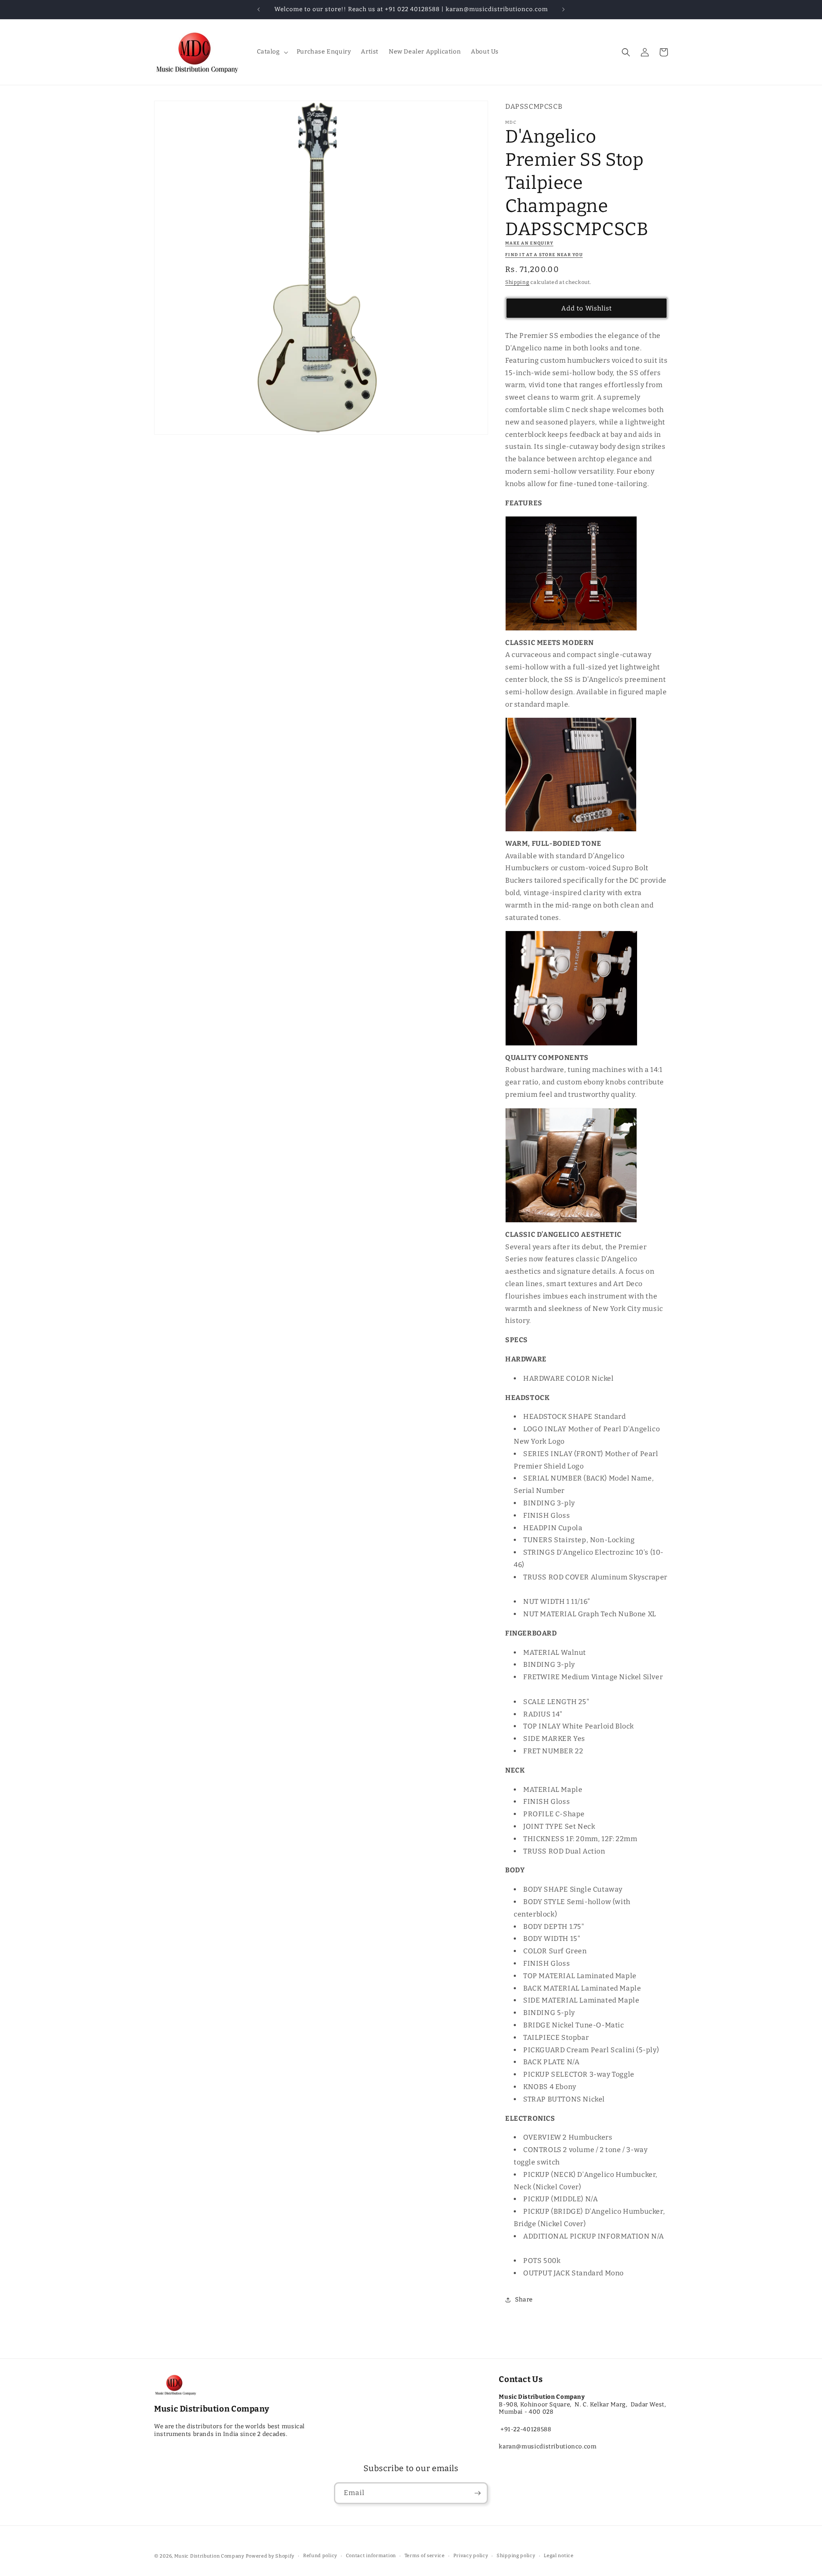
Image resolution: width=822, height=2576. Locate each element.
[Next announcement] (563, 9)
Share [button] (524, 2300)
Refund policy (320, 2556)
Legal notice (558, 2556)
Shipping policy (516, 2556)
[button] (272, 52)
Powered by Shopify (270, 2556)
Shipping (517, 282)
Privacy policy (471, 2556)
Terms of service (425, 2556)
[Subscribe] (477, 2493)
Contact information (371, 2556)
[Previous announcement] (259, 9)
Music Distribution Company (209, 2556)
